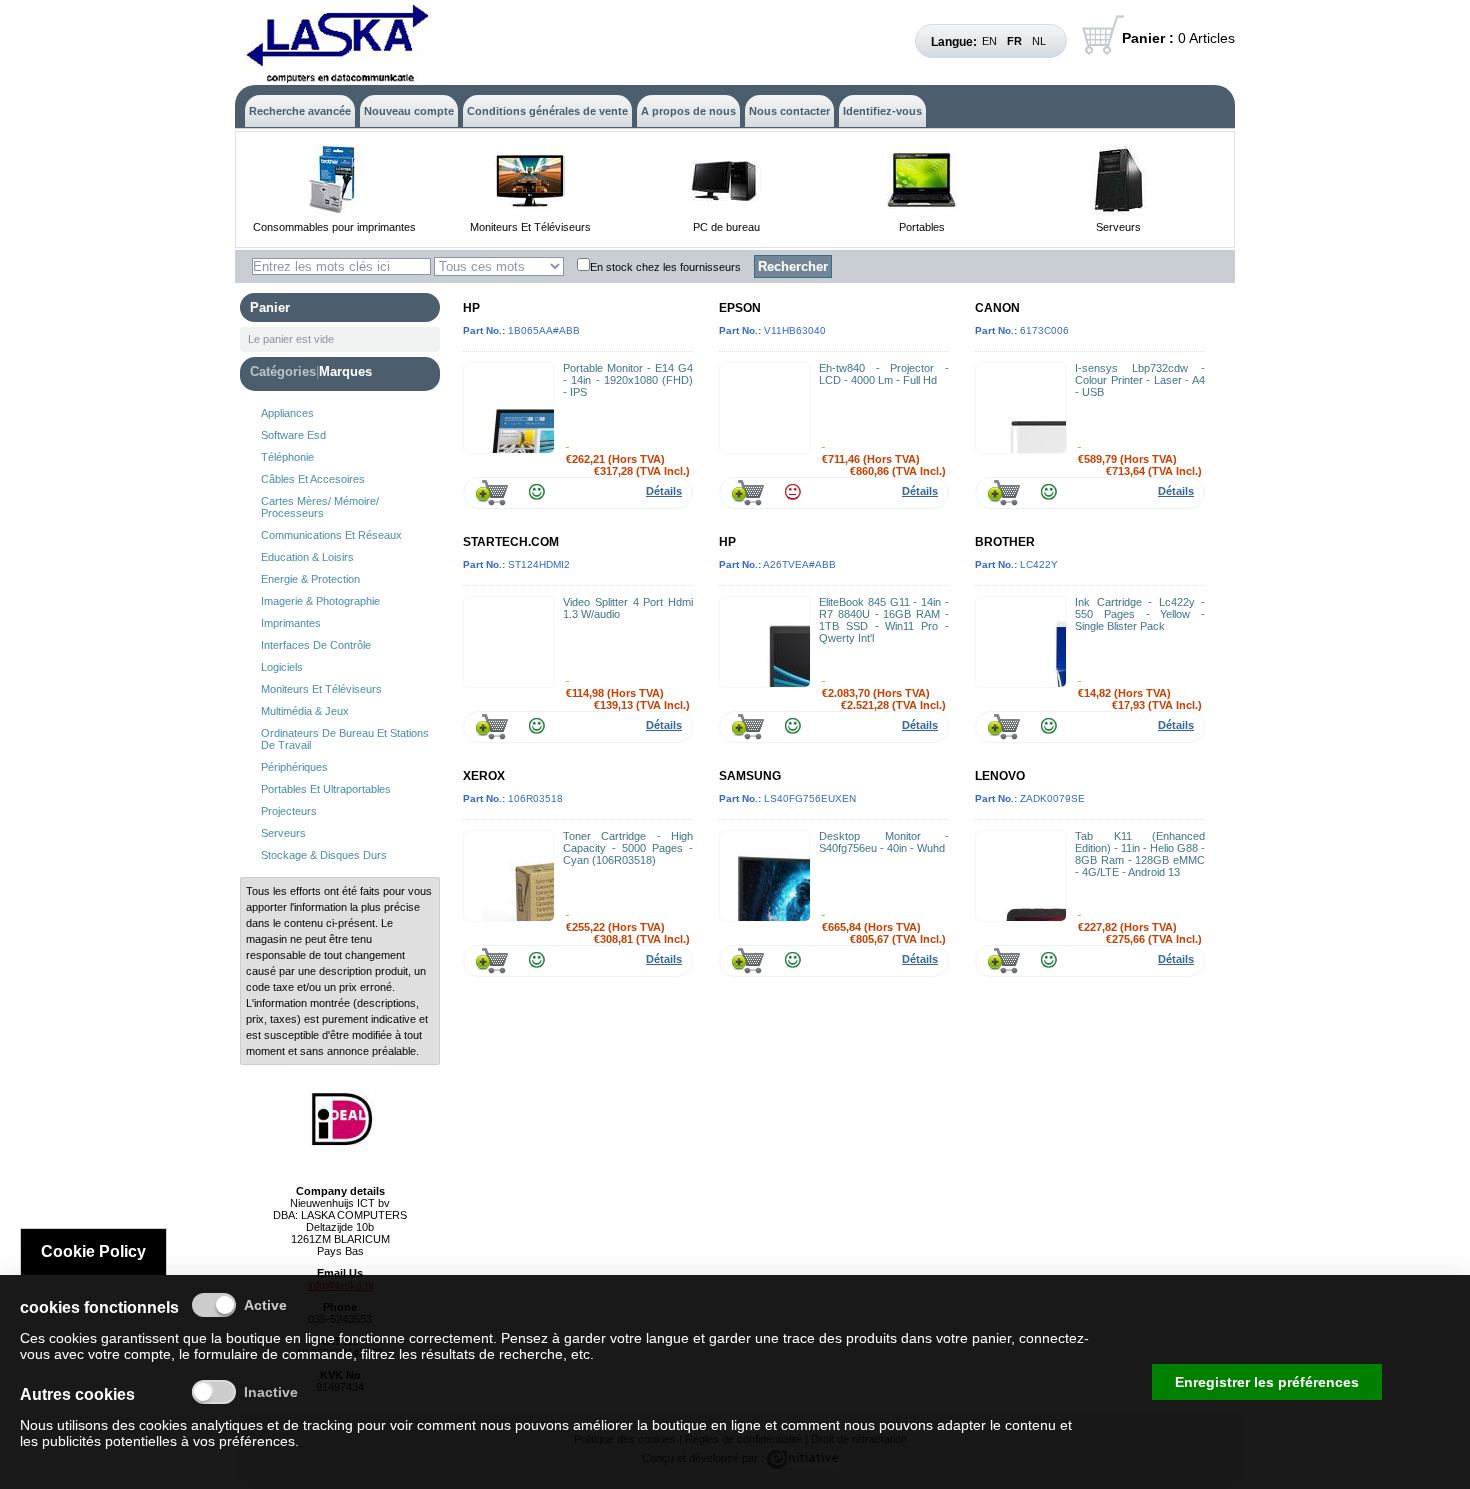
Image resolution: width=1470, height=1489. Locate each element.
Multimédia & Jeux (305, 711)
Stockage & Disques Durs (324, 855)
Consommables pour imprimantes (334, 227)
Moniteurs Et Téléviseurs (530, 227)
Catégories (283, 371)
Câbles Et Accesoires (313, 479)
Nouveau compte (409, 111)
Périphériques (294, 767)
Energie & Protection (310, 579)
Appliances (287, 413)
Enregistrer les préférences (1267, 1382)
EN (989, 41)
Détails (664, 491)
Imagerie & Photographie (320, 601)
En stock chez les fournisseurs (665, 267)
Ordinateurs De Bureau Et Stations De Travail (345, 739)
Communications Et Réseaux (331, 535)
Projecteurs (289, 811)
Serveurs (1118, 227)
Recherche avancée (300, 111)
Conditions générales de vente (547, 111)
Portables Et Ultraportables (326, 789)
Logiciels (282, 667)
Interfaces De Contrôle (316, 645)
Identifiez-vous (882, 111)
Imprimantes (291, 623)
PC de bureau (726, 227)
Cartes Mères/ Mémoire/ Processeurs (320, 507)
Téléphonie (287, 457)
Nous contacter (789, 111)
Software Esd (293, 435)
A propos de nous (688, 111)
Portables (922, 227)
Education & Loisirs (307, 557)
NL (1039, 41)
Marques (345, 371)
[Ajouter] (491, 492)
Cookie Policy (93, 1251)
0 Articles (1178, 38)
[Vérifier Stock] (537, 492)
